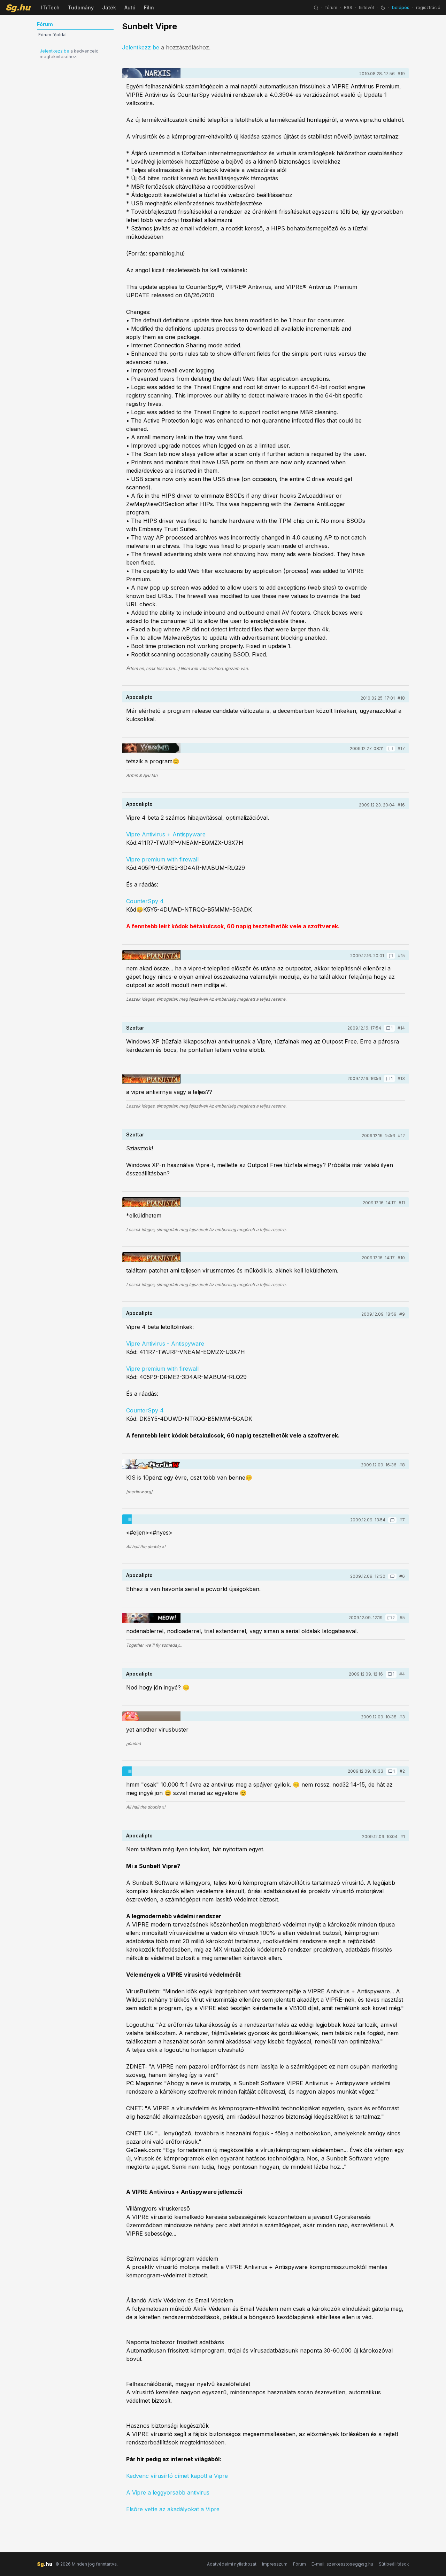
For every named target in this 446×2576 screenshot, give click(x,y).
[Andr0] (151, 748)
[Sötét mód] (383, 8)
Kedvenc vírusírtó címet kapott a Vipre (177, 2476)
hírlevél (366, 7)
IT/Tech (50, 7)
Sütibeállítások (394, 2564)
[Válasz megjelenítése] (391, 749)
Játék (109, 7)
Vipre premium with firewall (162, 859)
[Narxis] (151, 73)
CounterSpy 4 (145, 901)
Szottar (135, 1028)
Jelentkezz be (55, 51)
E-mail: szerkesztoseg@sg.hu (342, 2564)
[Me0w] (151, 1618)
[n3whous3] (151, 1716)
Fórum (299, 2564)
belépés (401, 7)
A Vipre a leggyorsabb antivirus (168, 2492)
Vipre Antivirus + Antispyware (166, 834)
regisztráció (428, 7)
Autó (130, 7)
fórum (331, 7)
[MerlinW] (151, 1464)
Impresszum (275, 2564)
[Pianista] (151, 955)
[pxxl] (151, 1519)
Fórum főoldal (52, 35)
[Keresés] (316, 8)
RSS (348, 7)
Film (149, 7)
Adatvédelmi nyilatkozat (232, 2564)
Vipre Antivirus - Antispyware (165, 1344)
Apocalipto (139, 697)
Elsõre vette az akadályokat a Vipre (173, 2509)
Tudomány (81, 7)
